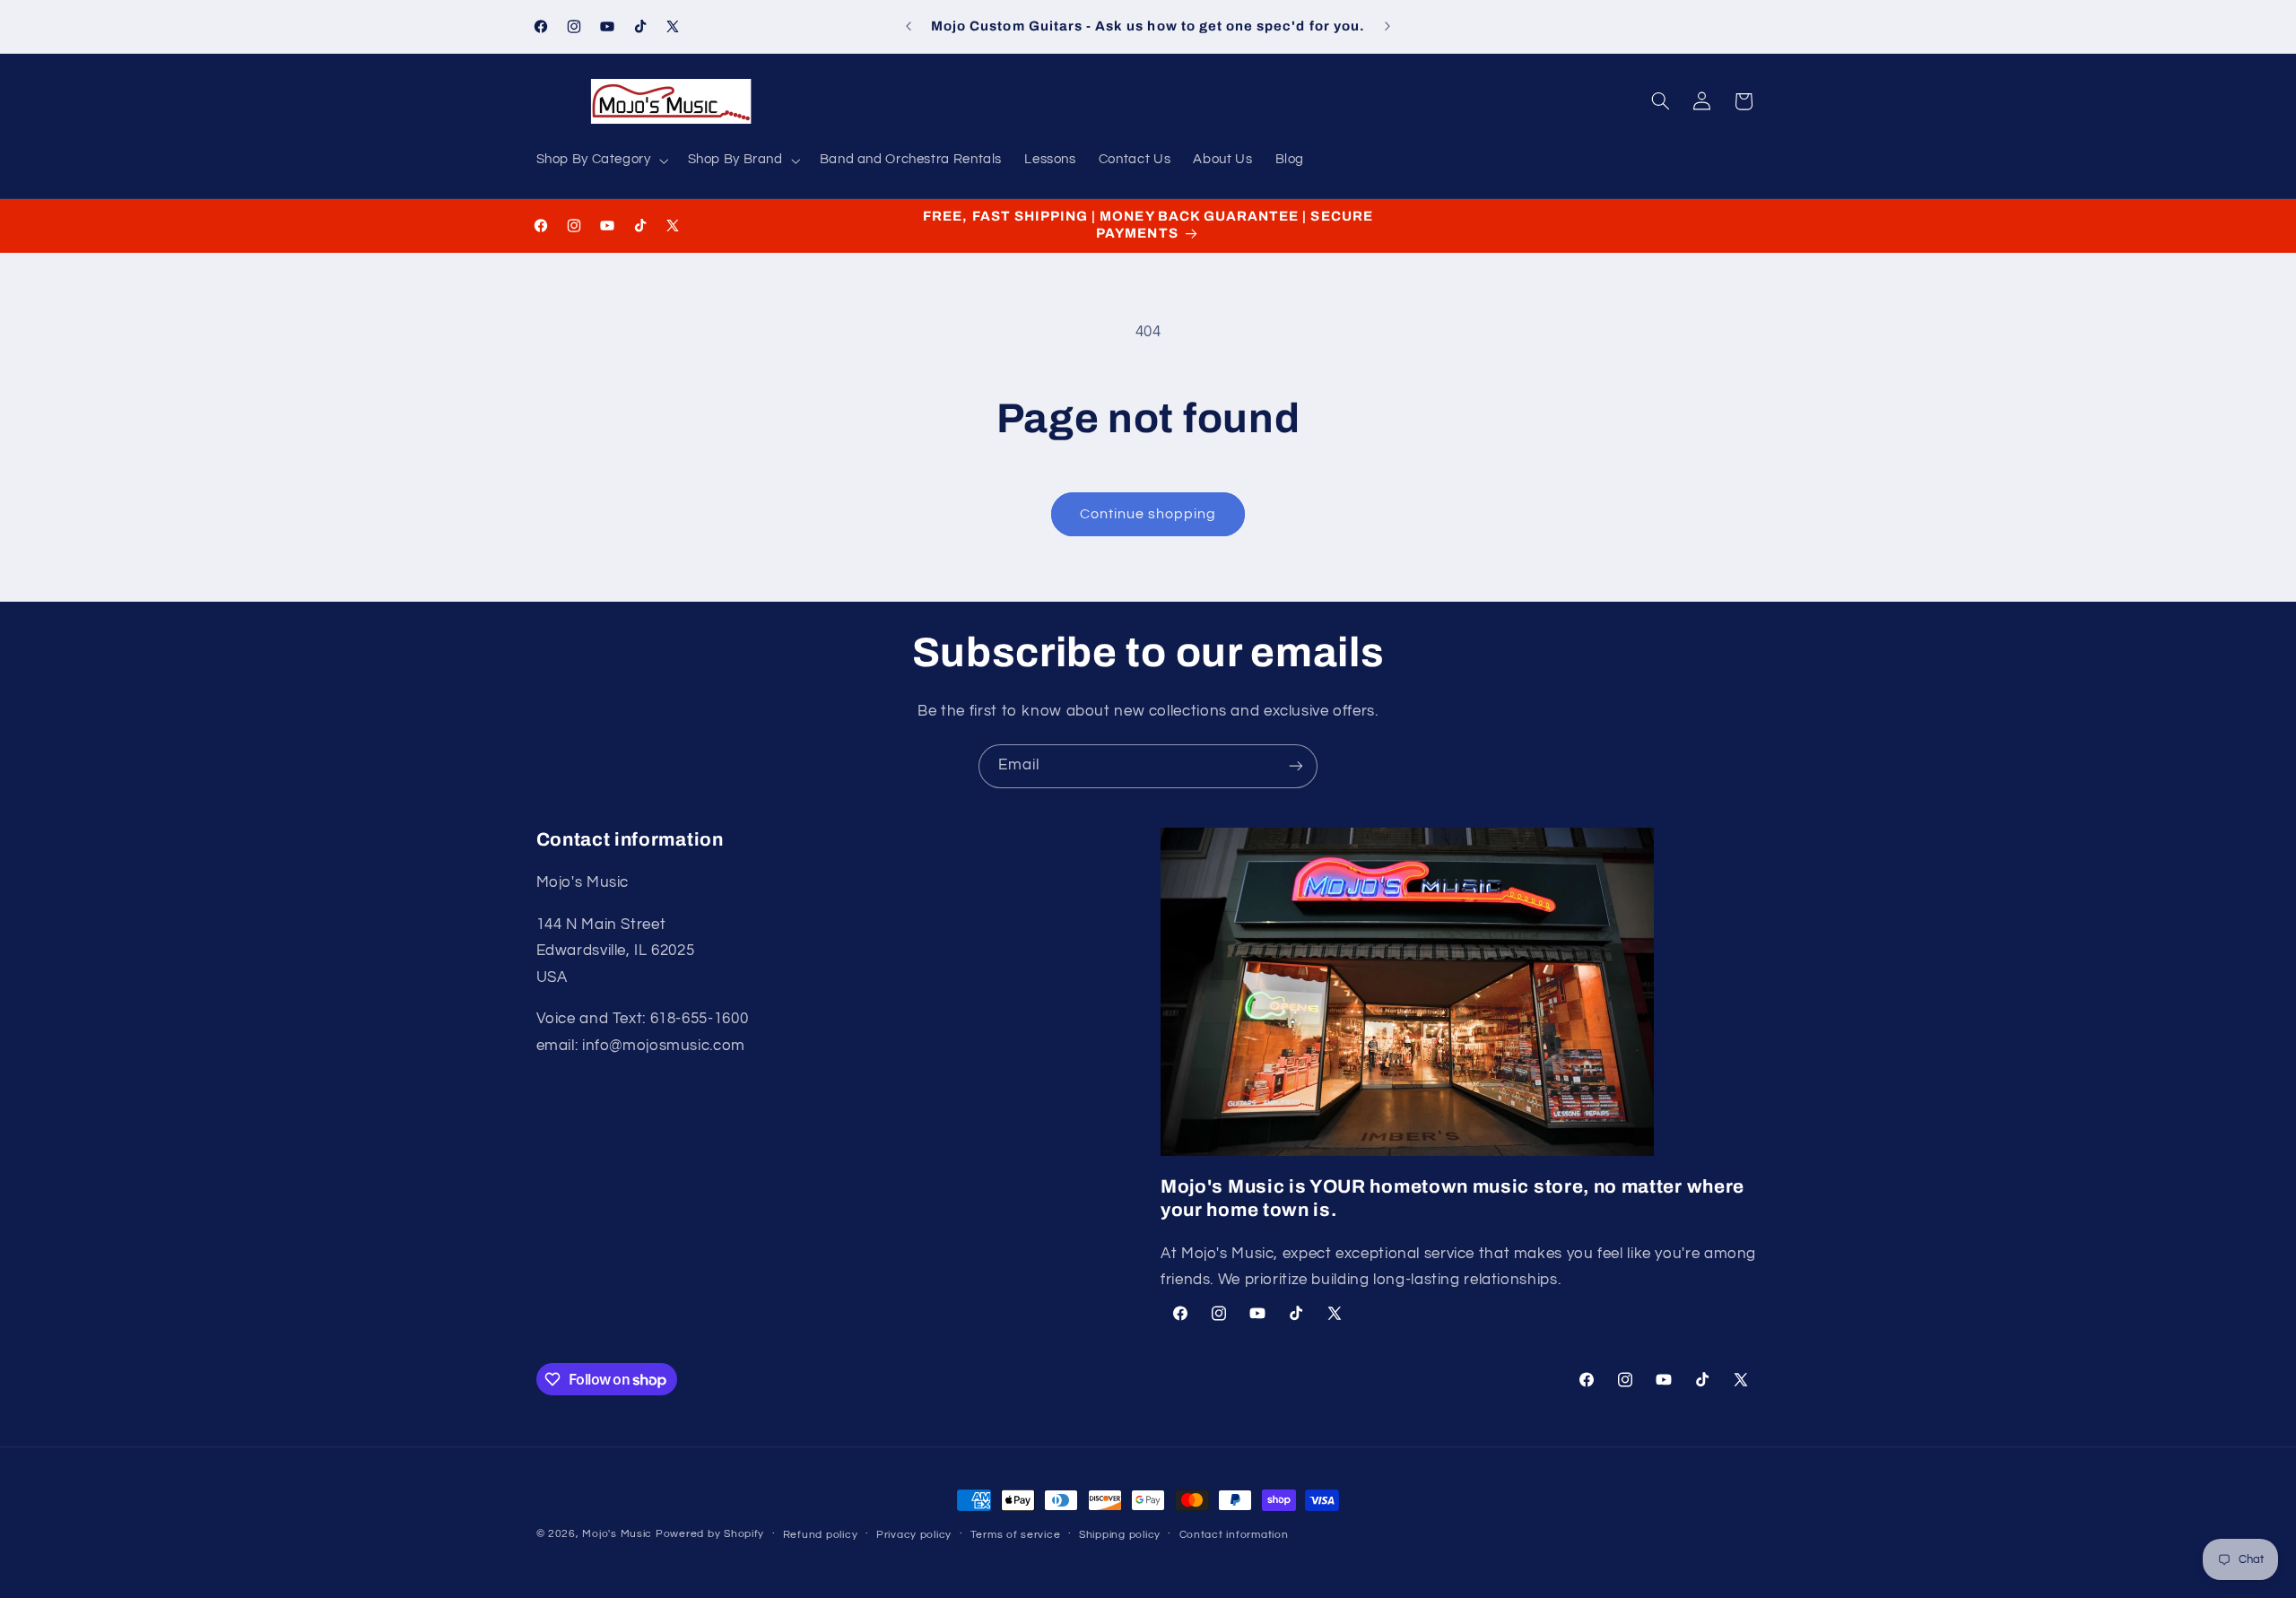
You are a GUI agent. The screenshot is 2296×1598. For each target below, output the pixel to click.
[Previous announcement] (909, 27)
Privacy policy (914, 1535)
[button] (600, 161)
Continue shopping (1148, 514)
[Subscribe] (1296, 766)
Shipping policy (1120, 1535)
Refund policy (821, 1535)
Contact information (1234, 1535)
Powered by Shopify (710, 1534)
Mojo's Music (617, 1534)
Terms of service (1016, 1535)
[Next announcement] (1387, 27)
